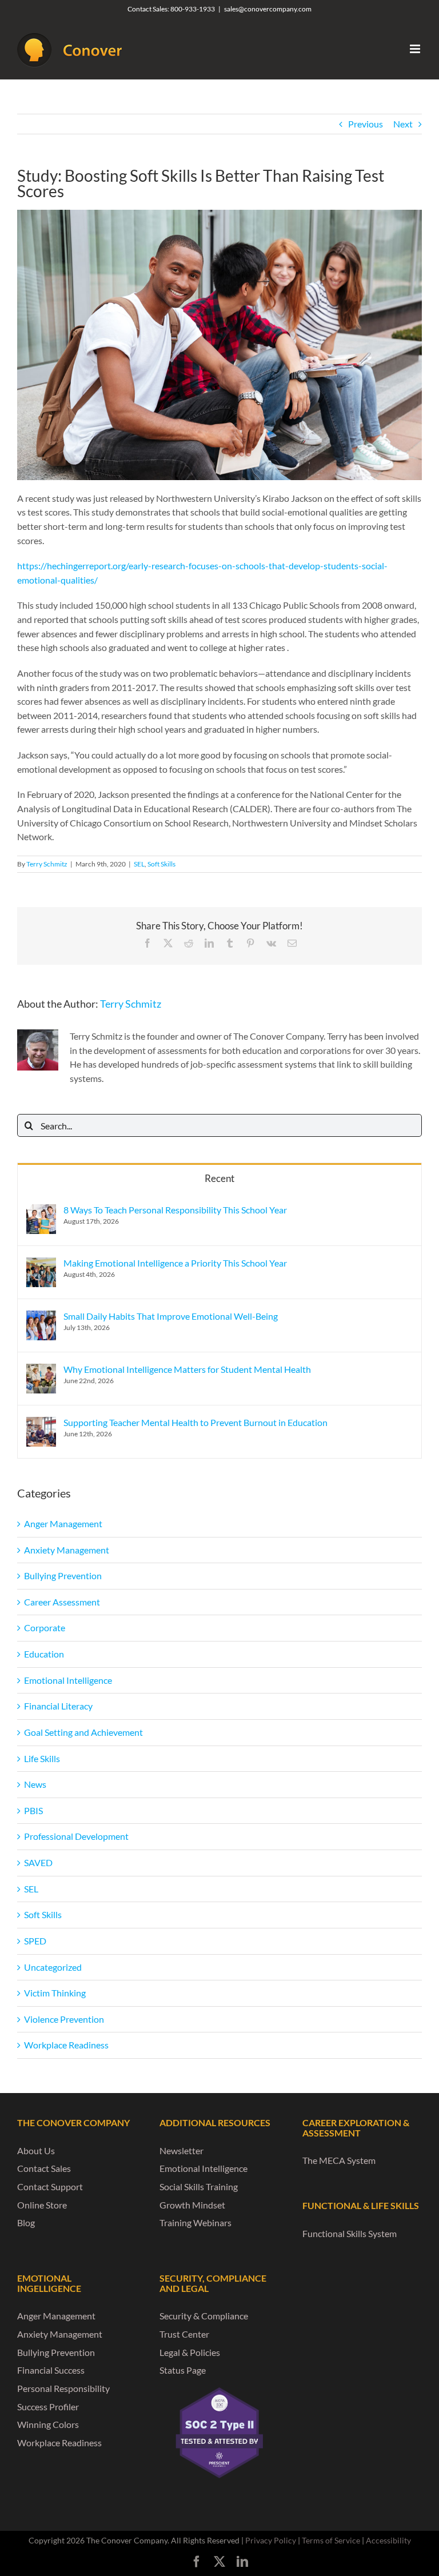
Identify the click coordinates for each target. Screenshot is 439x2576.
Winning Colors (48, 2424)
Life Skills (42, 1758)
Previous (366, 124)
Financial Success (51, 2370)
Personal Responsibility (63, 2388)
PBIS (33, 1810)
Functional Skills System (350, 2233)
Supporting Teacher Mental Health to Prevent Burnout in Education (195, 1422)
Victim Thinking (55, 1993)
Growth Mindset (192, 2205)
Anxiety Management (67, 1550)
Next (403, 124)
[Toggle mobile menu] (416, 49)
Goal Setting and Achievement (83, 1732)
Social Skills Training (199, 2186)
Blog (26, 2222)
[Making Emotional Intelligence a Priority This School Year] (41, 1264)
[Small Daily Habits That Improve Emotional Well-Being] (41, 1317)
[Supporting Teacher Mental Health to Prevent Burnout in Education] (41, 1423)
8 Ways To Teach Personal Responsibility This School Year (175, 1210)
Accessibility (388, 2540)
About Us (36, 2150)
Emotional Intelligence (68, 1680)
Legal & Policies (190, 2352)
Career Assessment (62, 1602)
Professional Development (76, 1836)
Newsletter (181, 2150)
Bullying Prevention (63, 1575)
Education (44, 1654)
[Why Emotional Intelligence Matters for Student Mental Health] (41, 1370)
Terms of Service (331, 2540)
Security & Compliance (204, 2316)
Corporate (45, 1628)
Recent (219, 1178)
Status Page (183, 2370)
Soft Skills (161, 864)
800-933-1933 (193, 9)
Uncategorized (53, 1967)
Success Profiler (48, 2407)
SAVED (38, 1862)
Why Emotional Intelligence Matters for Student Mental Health (187, 1369)
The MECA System (339, 2160)
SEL (139, 864)
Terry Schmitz (47, 864)
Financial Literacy (58, 1706)
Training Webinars (195, 2222)
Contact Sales (44, 2168)
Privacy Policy (271, 2540)
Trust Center (184, 2334)
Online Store (42, 2205)
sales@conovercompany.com (268, 9)
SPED (35, 1941)
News (35, 1784)
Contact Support (50, 2186)
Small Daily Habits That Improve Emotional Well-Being (171, 1316)
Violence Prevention (64, 2019)
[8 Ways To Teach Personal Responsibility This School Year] (41, 1211)
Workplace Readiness (66, 2045)
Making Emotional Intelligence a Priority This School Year (175, 1263)
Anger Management (63, 1523)
